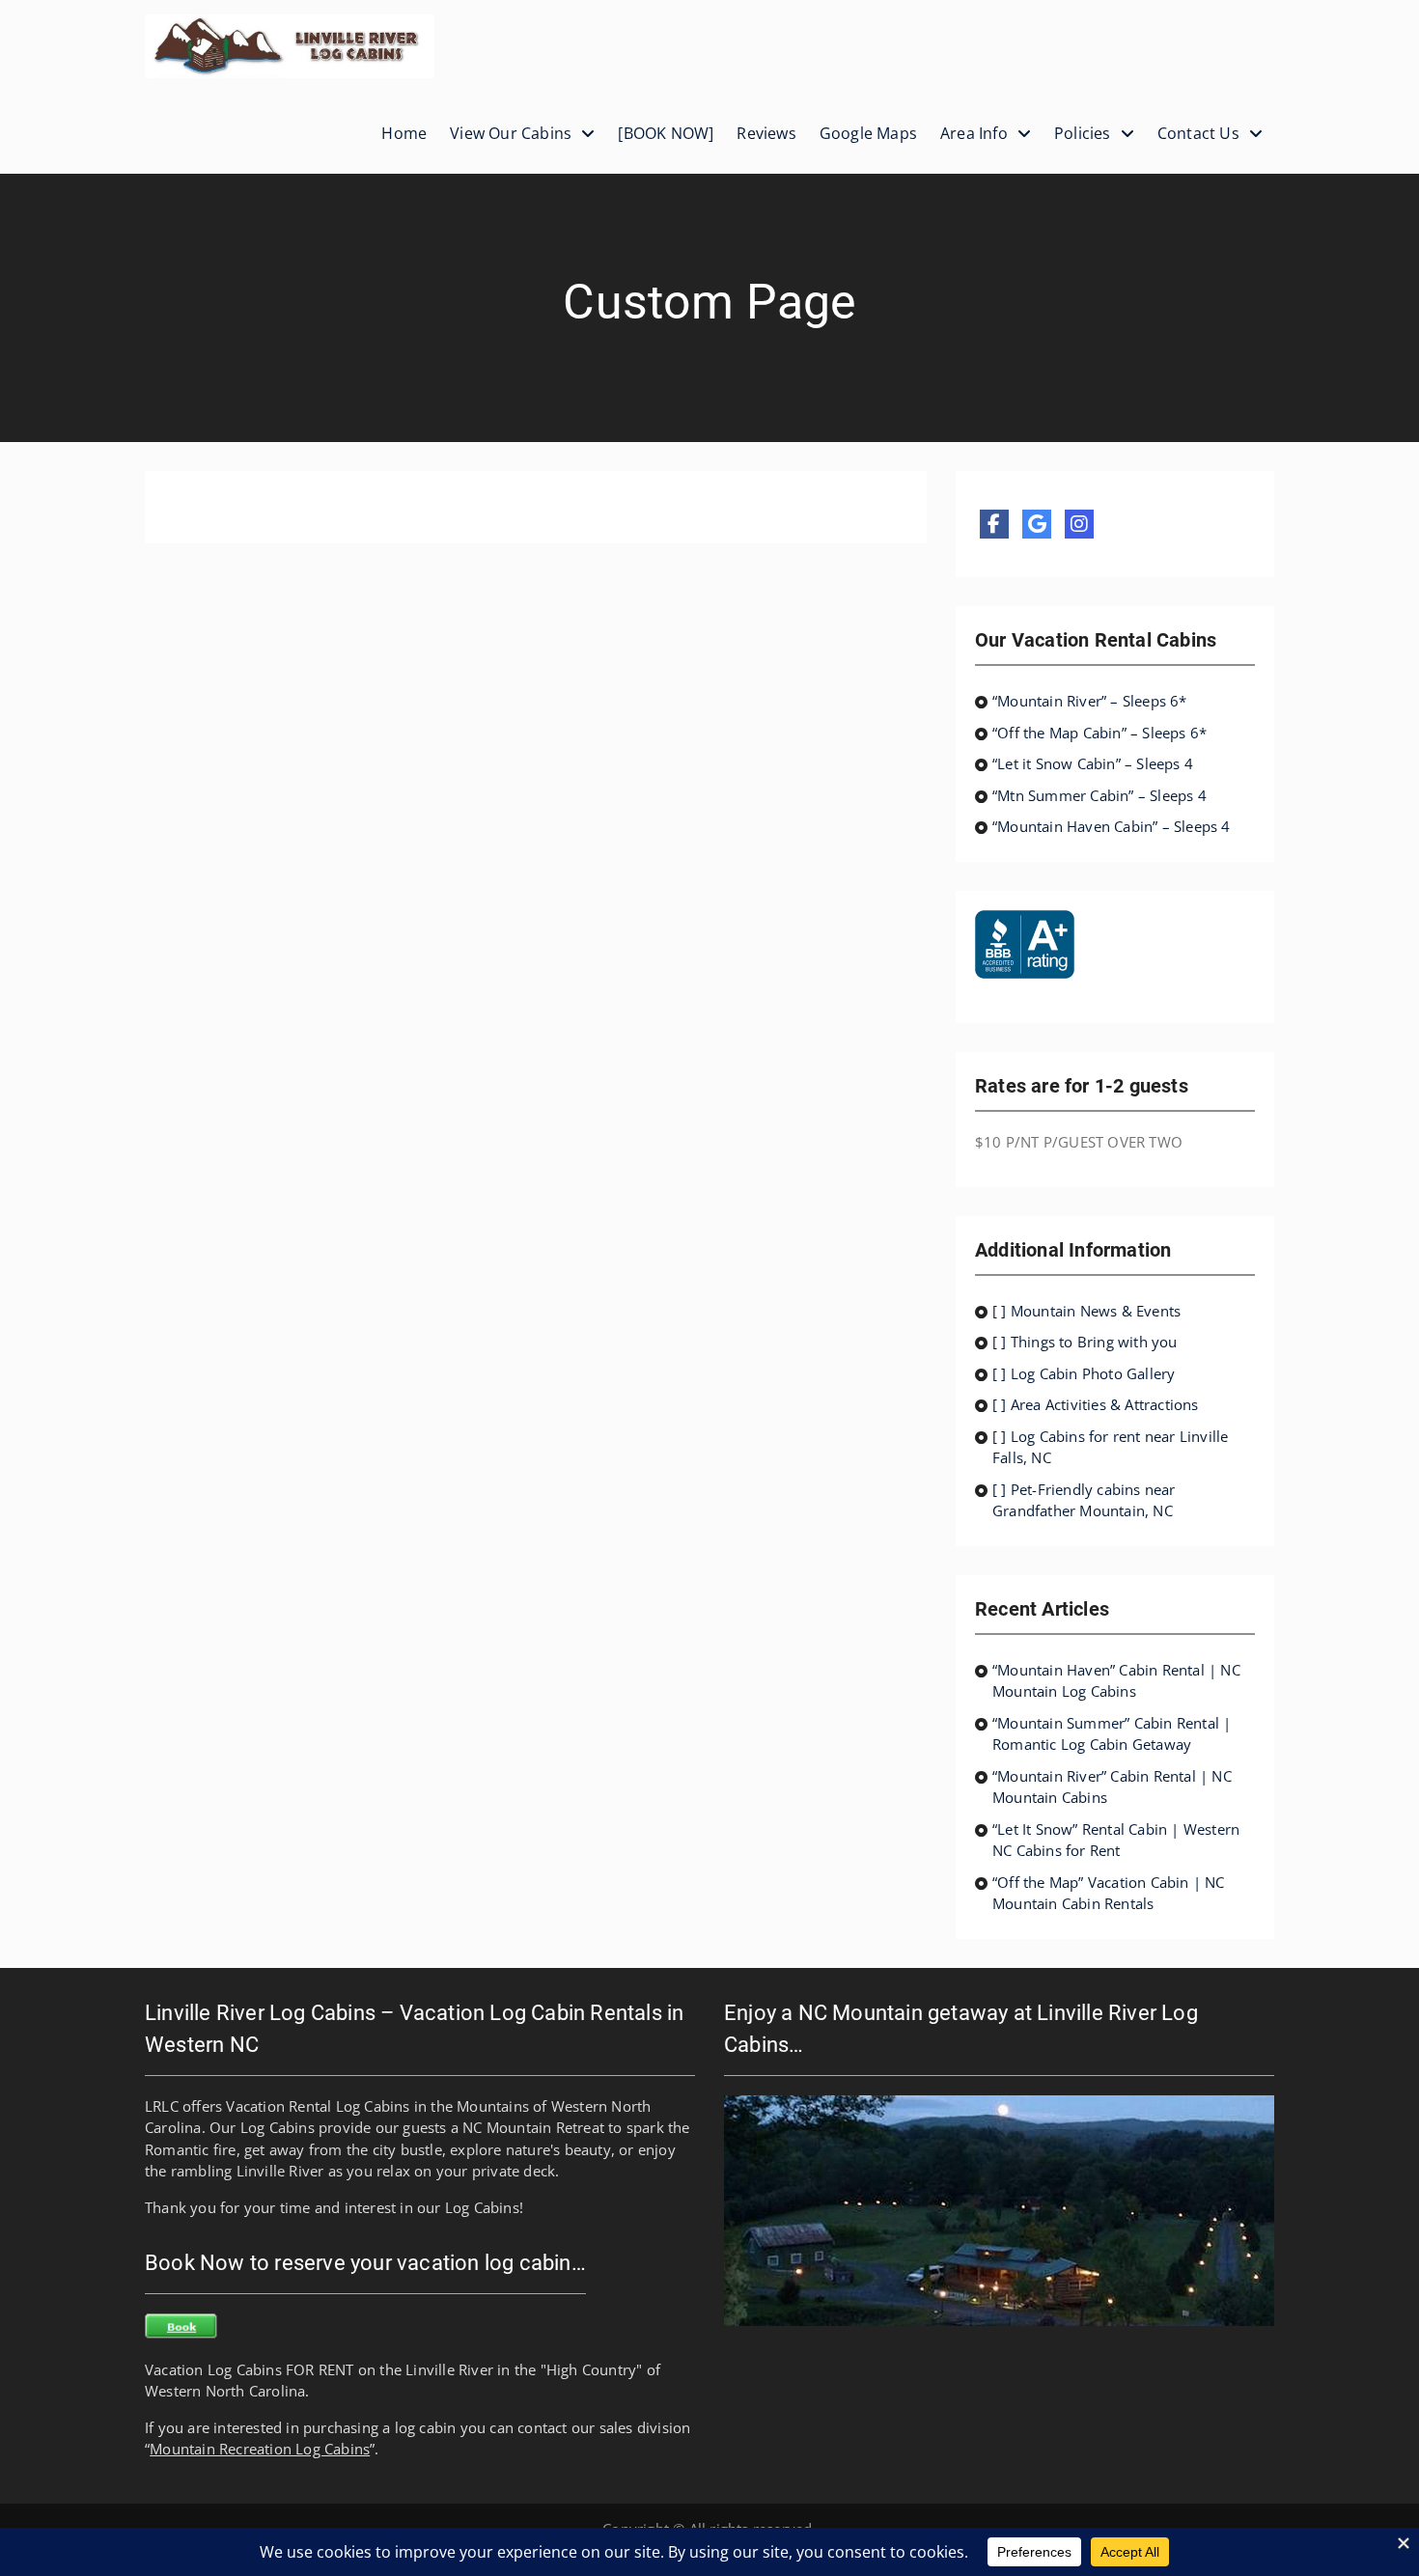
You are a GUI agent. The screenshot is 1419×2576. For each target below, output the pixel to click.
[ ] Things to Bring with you (1085, 1342)
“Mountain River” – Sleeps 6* (1090, 701)
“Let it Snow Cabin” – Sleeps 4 (1093, 763)
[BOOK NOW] (666, 133)
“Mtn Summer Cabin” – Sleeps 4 (1099, 795)
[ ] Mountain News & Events (1086, 1311)
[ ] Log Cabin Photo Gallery (1084, 1373)
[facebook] (994, 524)
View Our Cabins (511, 133)
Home (404, 133)
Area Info (974, 133)
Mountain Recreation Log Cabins (260, 2449)
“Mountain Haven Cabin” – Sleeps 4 (1112, 826)
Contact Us (1198, 133)
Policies (1083, 133)
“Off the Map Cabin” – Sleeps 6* (1099, 733)
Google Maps (868, 133)
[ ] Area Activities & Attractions (1096, 1404)
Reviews (766, 133)
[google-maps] (1037, 524)
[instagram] (1079, 524)
